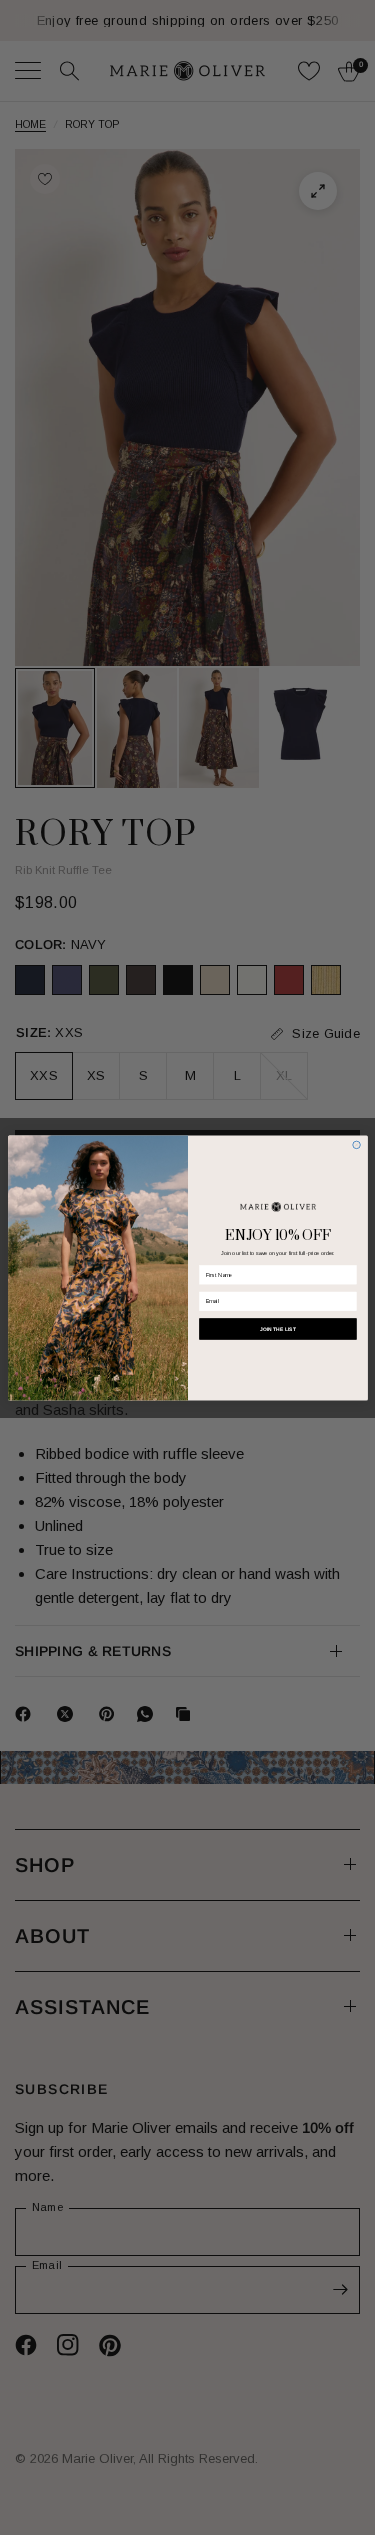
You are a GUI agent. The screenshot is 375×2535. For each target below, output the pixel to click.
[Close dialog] (356, 1145)
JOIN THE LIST (277, 1328)
